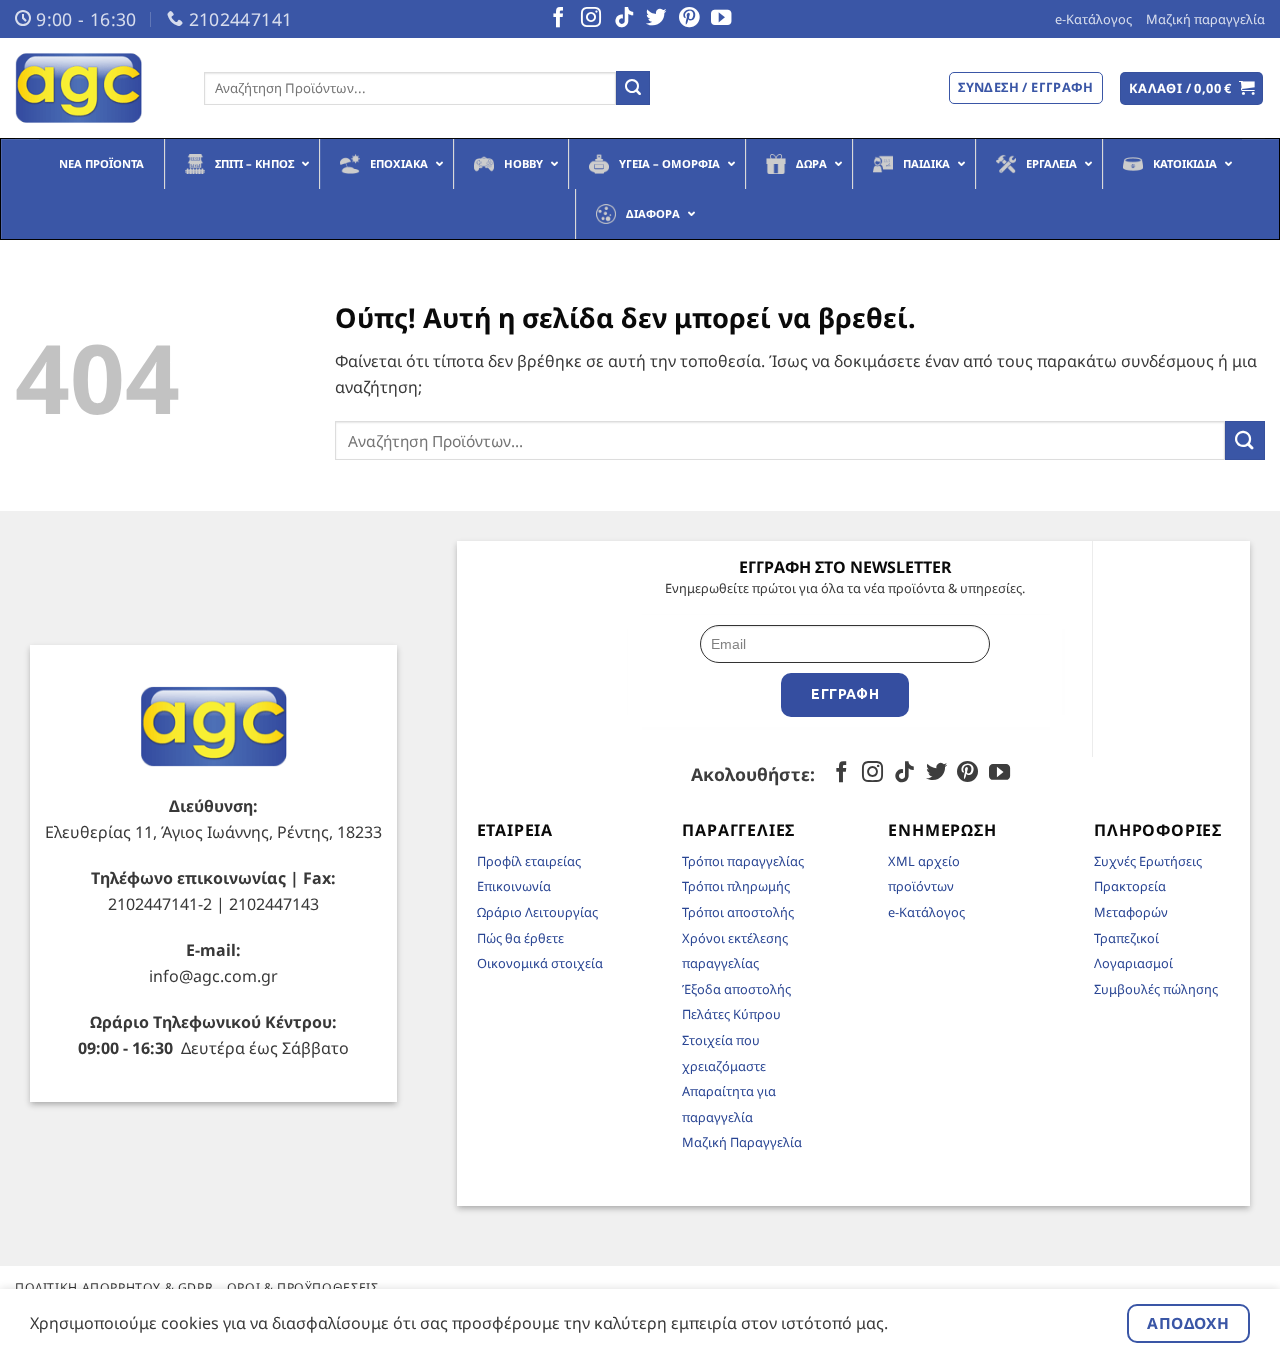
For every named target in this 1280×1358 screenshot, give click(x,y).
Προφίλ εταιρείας (529, 861)
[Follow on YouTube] (721, 19)
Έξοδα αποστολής (736, 989)
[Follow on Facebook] (558, 19)
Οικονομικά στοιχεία (540, 963)
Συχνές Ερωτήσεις (1148, 861)
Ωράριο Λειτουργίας (537, 912)
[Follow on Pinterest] (689, 19)
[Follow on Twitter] (656, 19)
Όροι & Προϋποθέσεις (303, 1287)
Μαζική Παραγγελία (742, 1142)
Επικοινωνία (514, 886)
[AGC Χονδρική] (94, 88)
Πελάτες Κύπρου (731, 1014)
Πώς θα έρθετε (520, 938)
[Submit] (633, 88)
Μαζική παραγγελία (1205, 19)
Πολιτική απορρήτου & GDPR (114, 1287)
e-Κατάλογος (1093, 19)
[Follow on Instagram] (591, 19)
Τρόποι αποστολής (738, 912)
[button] (1192, 88)
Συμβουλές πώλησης (1156, 989)
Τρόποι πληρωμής (736, 886)
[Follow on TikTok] (624, 19)
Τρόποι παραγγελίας (743, 861)
